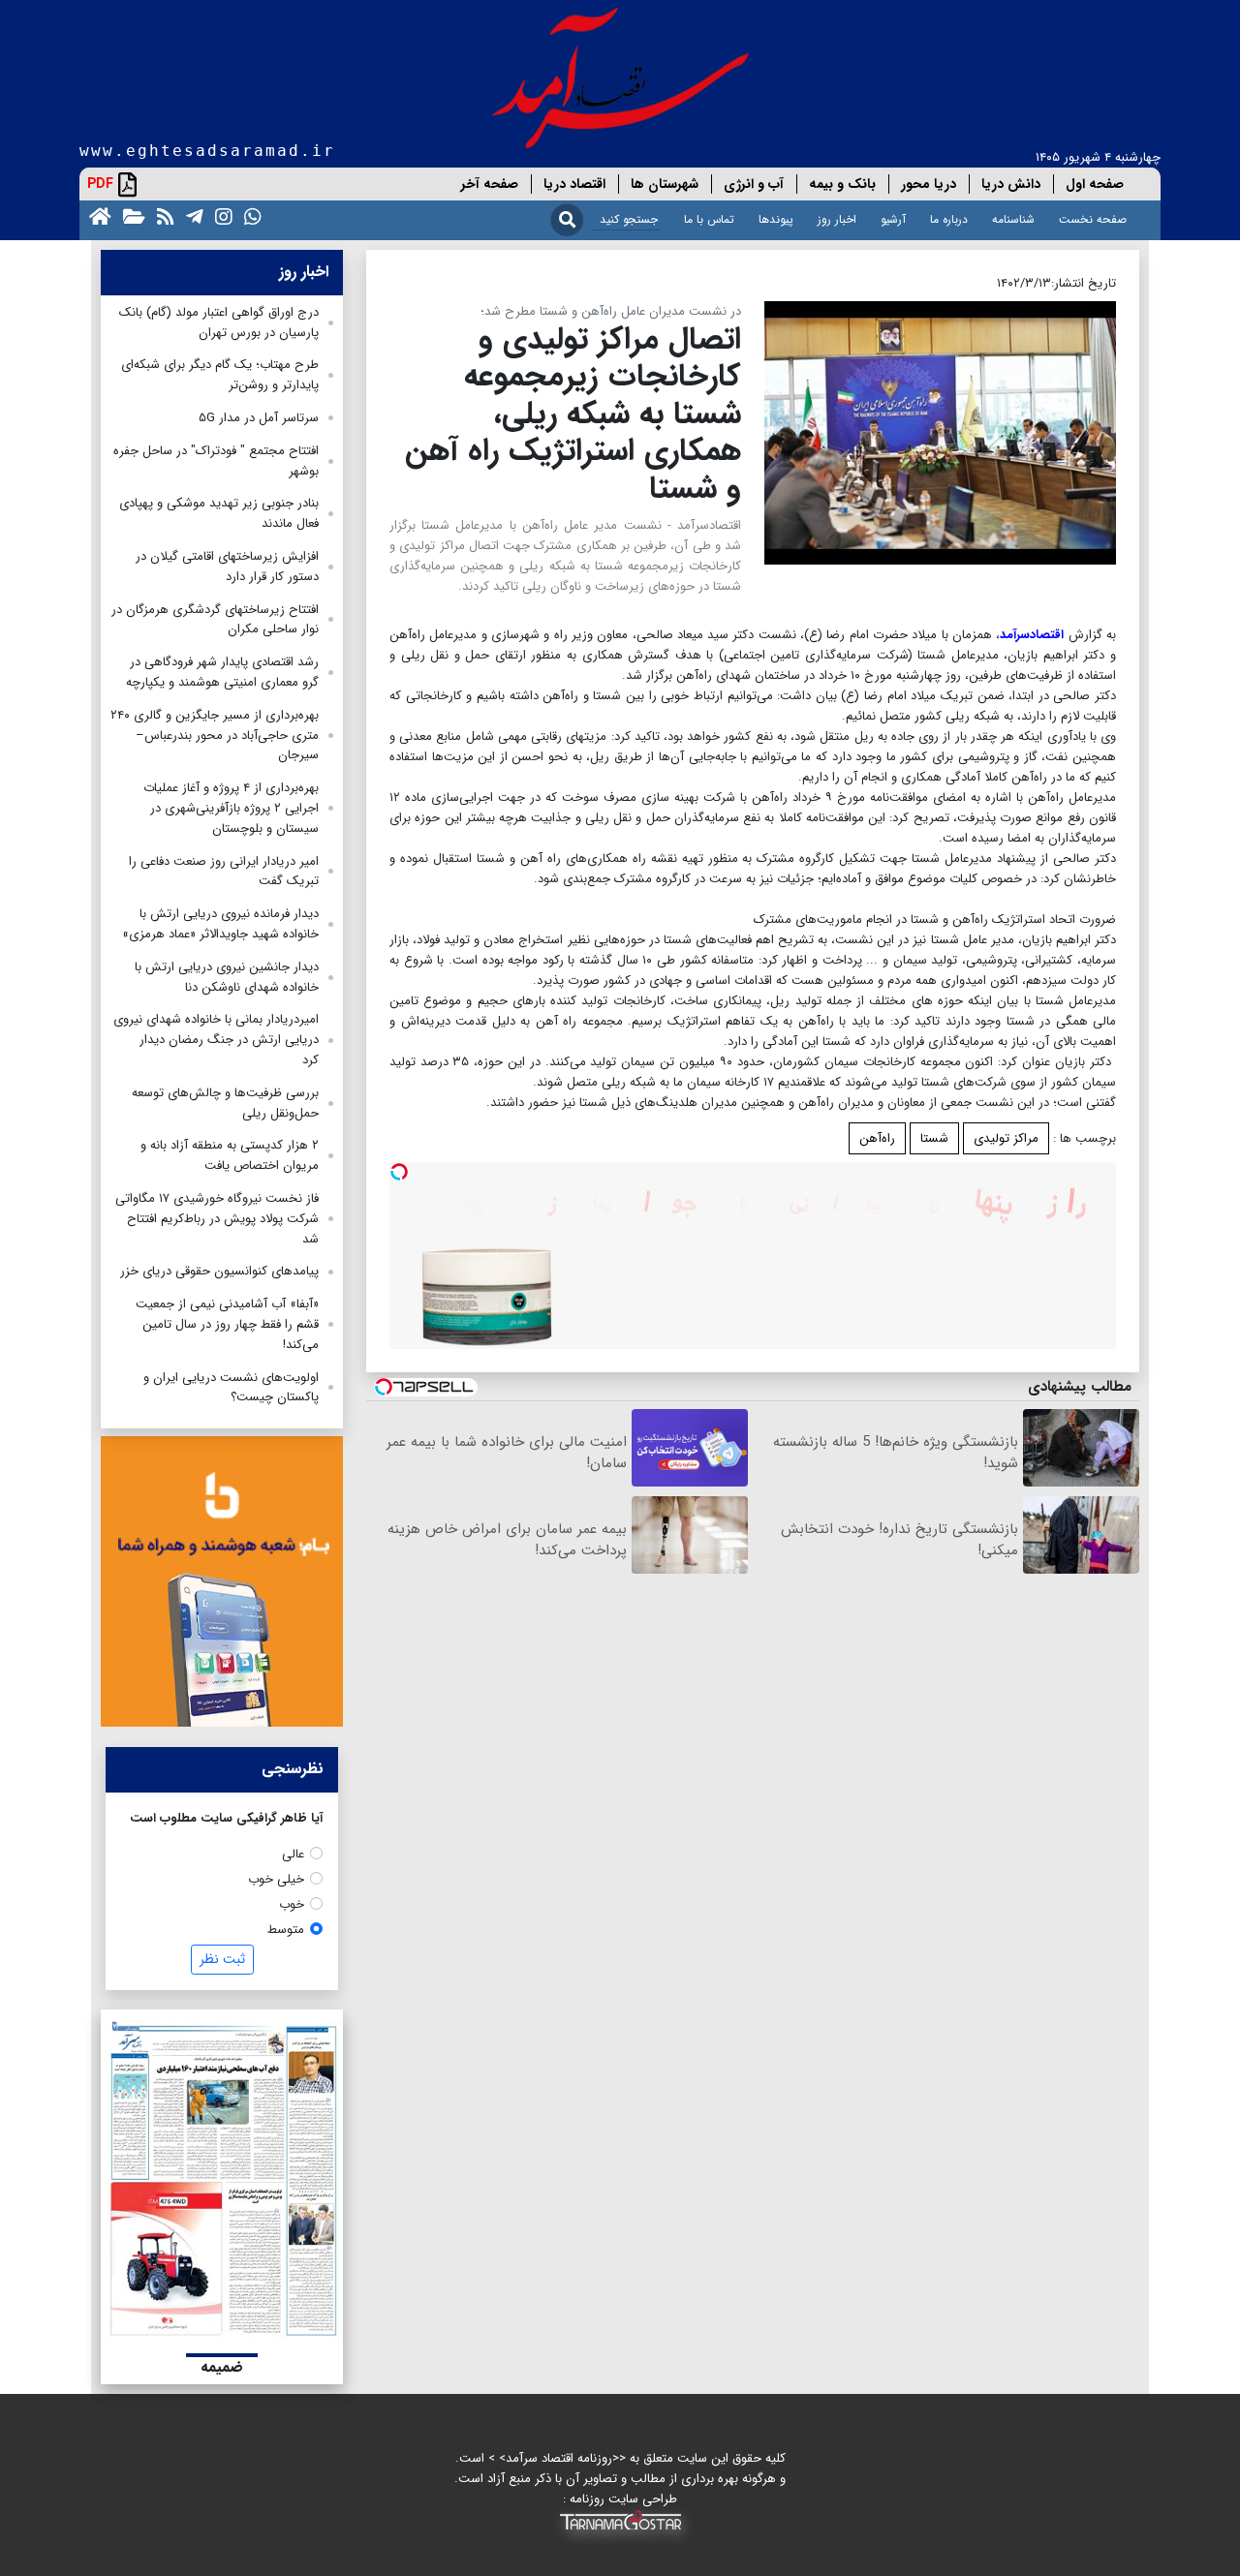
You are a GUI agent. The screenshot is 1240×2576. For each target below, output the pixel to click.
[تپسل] (399, 1172)
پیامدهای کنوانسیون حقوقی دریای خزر (219, 1271)
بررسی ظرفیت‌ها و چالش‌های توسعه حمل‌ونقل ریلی (225, 1103)
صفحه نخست (1093, 219)
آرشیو (893, 219)
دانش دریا (1011, 184)
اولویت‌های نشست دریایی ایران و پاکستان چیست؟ (231, 1388)
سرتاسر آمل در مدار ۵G (259, 418)
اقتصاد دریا (574, 184)
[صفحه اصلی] (96, 215)
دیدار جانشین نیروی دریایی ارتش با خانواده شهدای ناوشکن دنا (227, 977)
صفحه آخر (490, 184)
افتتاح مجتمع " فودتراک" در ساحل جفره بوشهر (216, 461)
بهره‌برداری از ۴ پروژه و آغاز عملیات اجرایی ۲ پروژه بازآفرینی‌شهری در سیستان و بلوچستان (231, 808)
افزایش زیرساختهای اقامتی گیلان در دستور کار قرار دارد (227, 567)
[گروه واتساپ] (249, 215)
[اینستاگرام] (220, 215)
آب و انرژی (754, 184)
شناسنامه (1013, 219)
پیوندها (776, 219)
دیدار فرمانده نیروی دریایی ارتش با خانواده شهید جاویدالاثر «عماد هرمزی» (220, 924)
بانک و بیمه (842, 184)
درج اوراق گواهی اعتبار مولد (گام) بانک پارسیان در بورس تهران (219, 322)
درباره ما (949, 219)
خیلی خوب (276, 1879)
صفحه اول (1095, 184)
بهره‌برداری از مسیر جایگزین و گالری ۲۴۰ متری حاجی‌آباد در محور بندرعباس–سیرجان (215, 736)
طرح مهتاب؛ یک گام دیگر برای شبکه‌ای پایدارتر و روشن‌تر (220, 375)
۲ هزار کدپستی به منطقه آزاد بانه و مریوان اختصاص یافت (230, 1155)
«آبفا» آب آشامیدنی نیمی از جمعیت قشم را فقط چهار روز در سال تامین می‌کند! (227, 1324)
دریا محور (929, 184)
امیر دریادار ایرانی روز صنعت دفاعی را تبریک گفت (224, 872)
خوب (292, 1904)
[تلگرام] (191, 215)
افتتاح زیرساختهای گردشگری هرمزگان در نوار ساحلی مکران (215, 620)
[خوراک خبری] (162, 215)
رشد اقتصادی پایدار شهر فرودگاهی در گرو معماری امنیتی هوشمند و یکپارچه (222, 672)
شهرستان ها (665, 184)
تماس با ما (709, 219)
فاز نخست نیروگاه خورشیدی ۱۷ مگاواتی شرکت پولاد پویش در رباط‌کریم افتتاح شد (217, 1219)
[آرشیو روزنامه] (130, 215)
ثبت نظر (222, 1959)
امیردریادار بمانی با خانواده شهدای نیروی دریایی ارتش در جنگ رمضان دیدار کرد (216, 1040)
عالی (293, 1854)
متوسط (286, 1930)
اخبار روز (837, 219)
